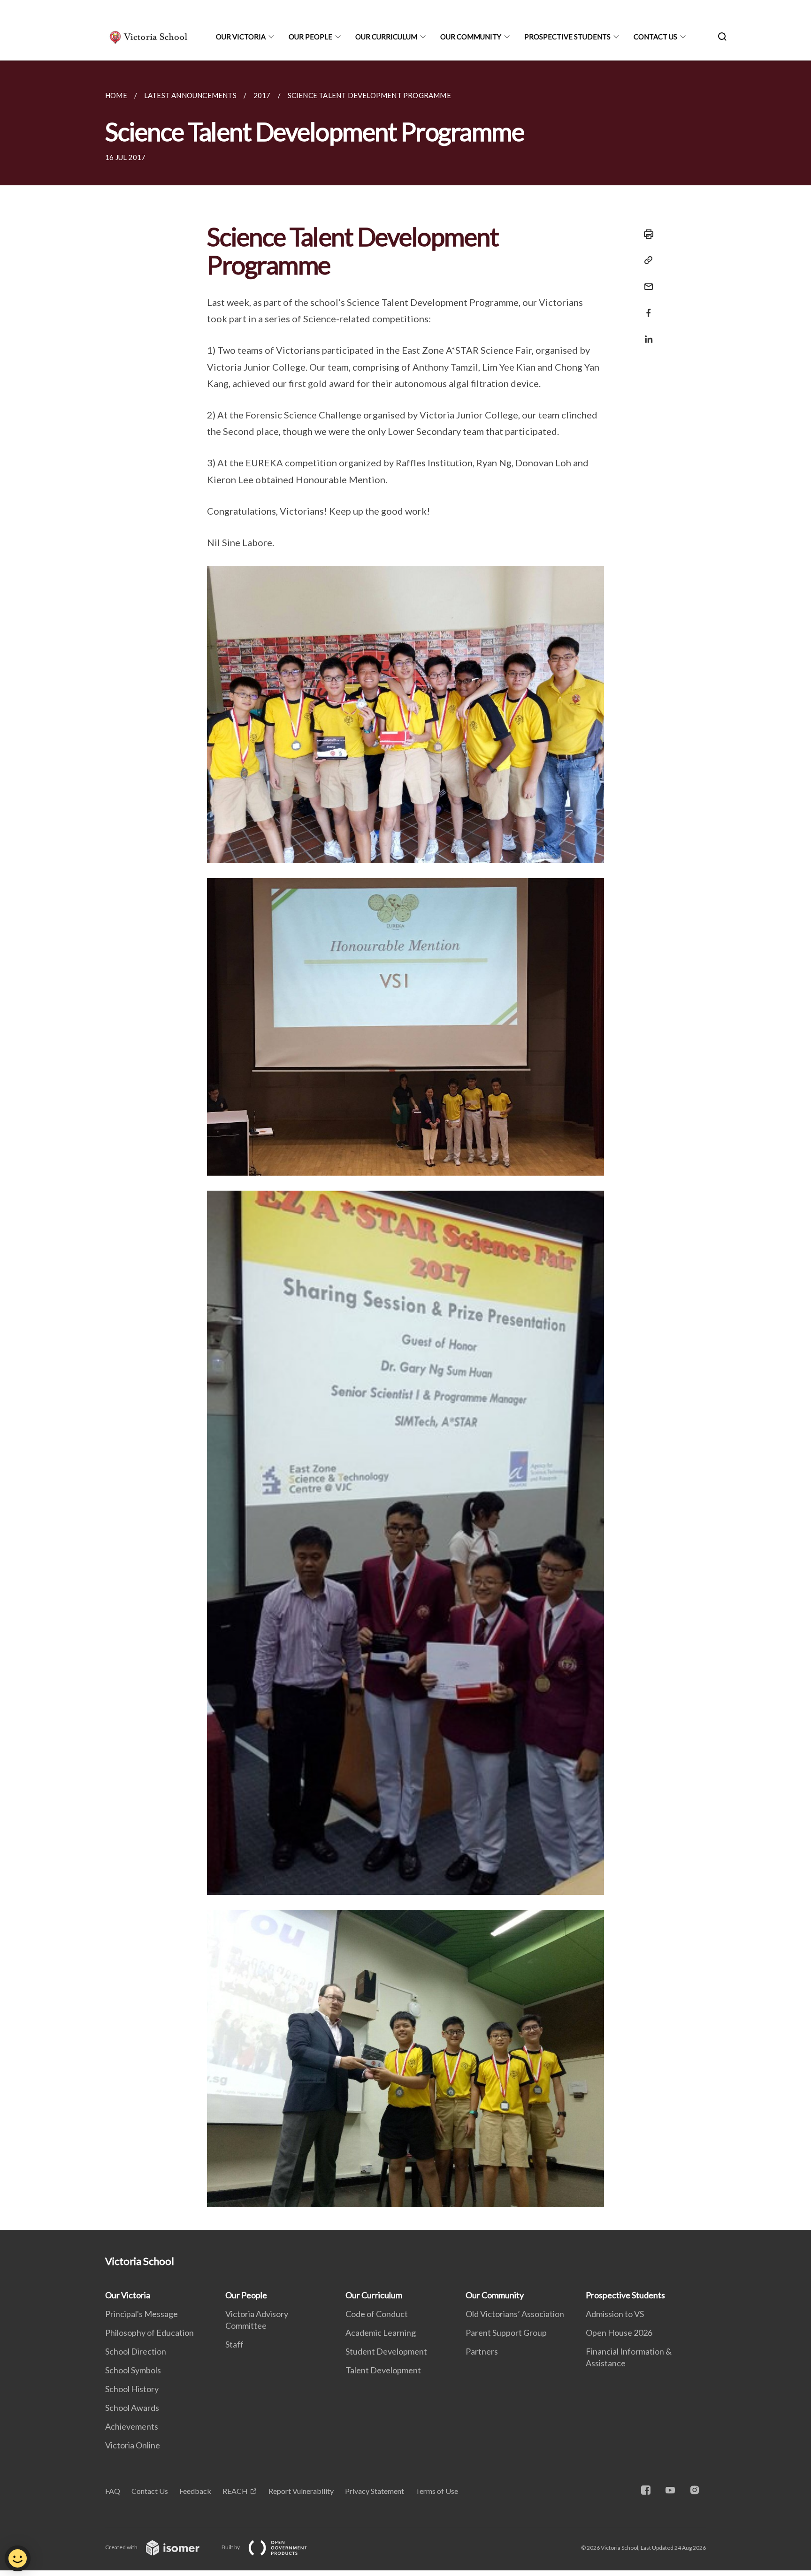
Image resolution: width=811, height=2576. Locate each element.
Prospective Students (567, 37)
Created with (122, 2547)
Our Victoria (241, 37)
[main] (405, 1145)
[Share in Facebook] (646, 307)
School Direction (136, 2351)
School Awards (132, 2408)
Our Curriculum (386, 37)
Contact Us (655, 37)
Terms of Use (437, 2491)
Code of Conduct (377, 2314)
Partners (482, 2351)
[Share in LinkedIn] (646, 333)
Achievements (132, 2426)
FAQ (113, 2491)
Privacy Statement (375, 2491)
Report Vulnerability (301, 2491)
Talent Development (383, 2370)
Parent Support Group (506, 2333)
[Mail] (646, 281)
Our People (310, 37)
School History (132, 2389)
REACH (235, 2491)
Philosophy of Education (149, 2333)
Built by (231, 2547)
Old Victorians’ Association (515, 2314)
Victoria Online (133, 2445)
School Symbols (133, 2370)
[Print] (646, 234)
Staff (234, 2344)
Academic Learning (381, 2333)
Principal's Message (142, 2314)
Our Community (471, 37)
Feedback (195, 2491)
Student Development (386, 2351)
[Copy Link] (646, 260)
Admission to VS (615, 2314)
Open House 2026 (619, 2333)
